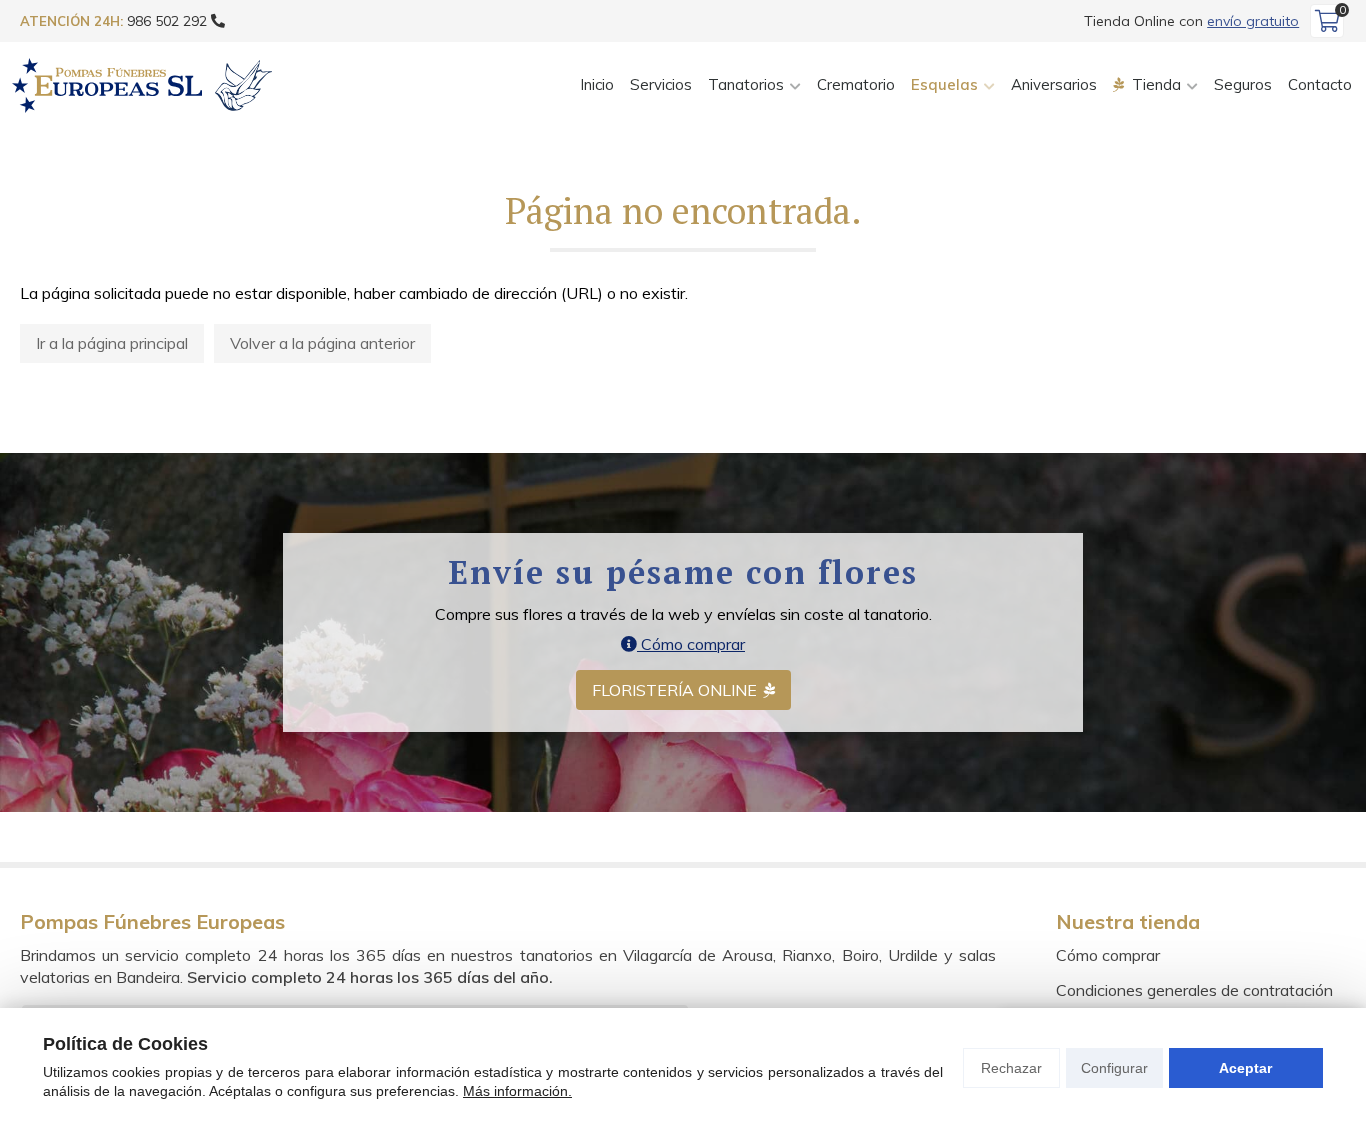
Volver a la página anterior (322, 343)
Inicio (597, 84)
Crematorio (856, 84)
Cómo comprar (691, 644)
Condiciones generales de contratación (1194, 990)
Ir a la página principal (112, 343)
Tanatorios (746, 84)
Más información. (517, 1091)
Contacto (1320, 84)
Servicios (661, 84)
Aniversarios (1054, 84)
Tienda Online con (1191, 21)
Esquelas (944, 84)
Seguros (1243, 84)
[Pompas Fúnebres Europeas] (142, 85)
